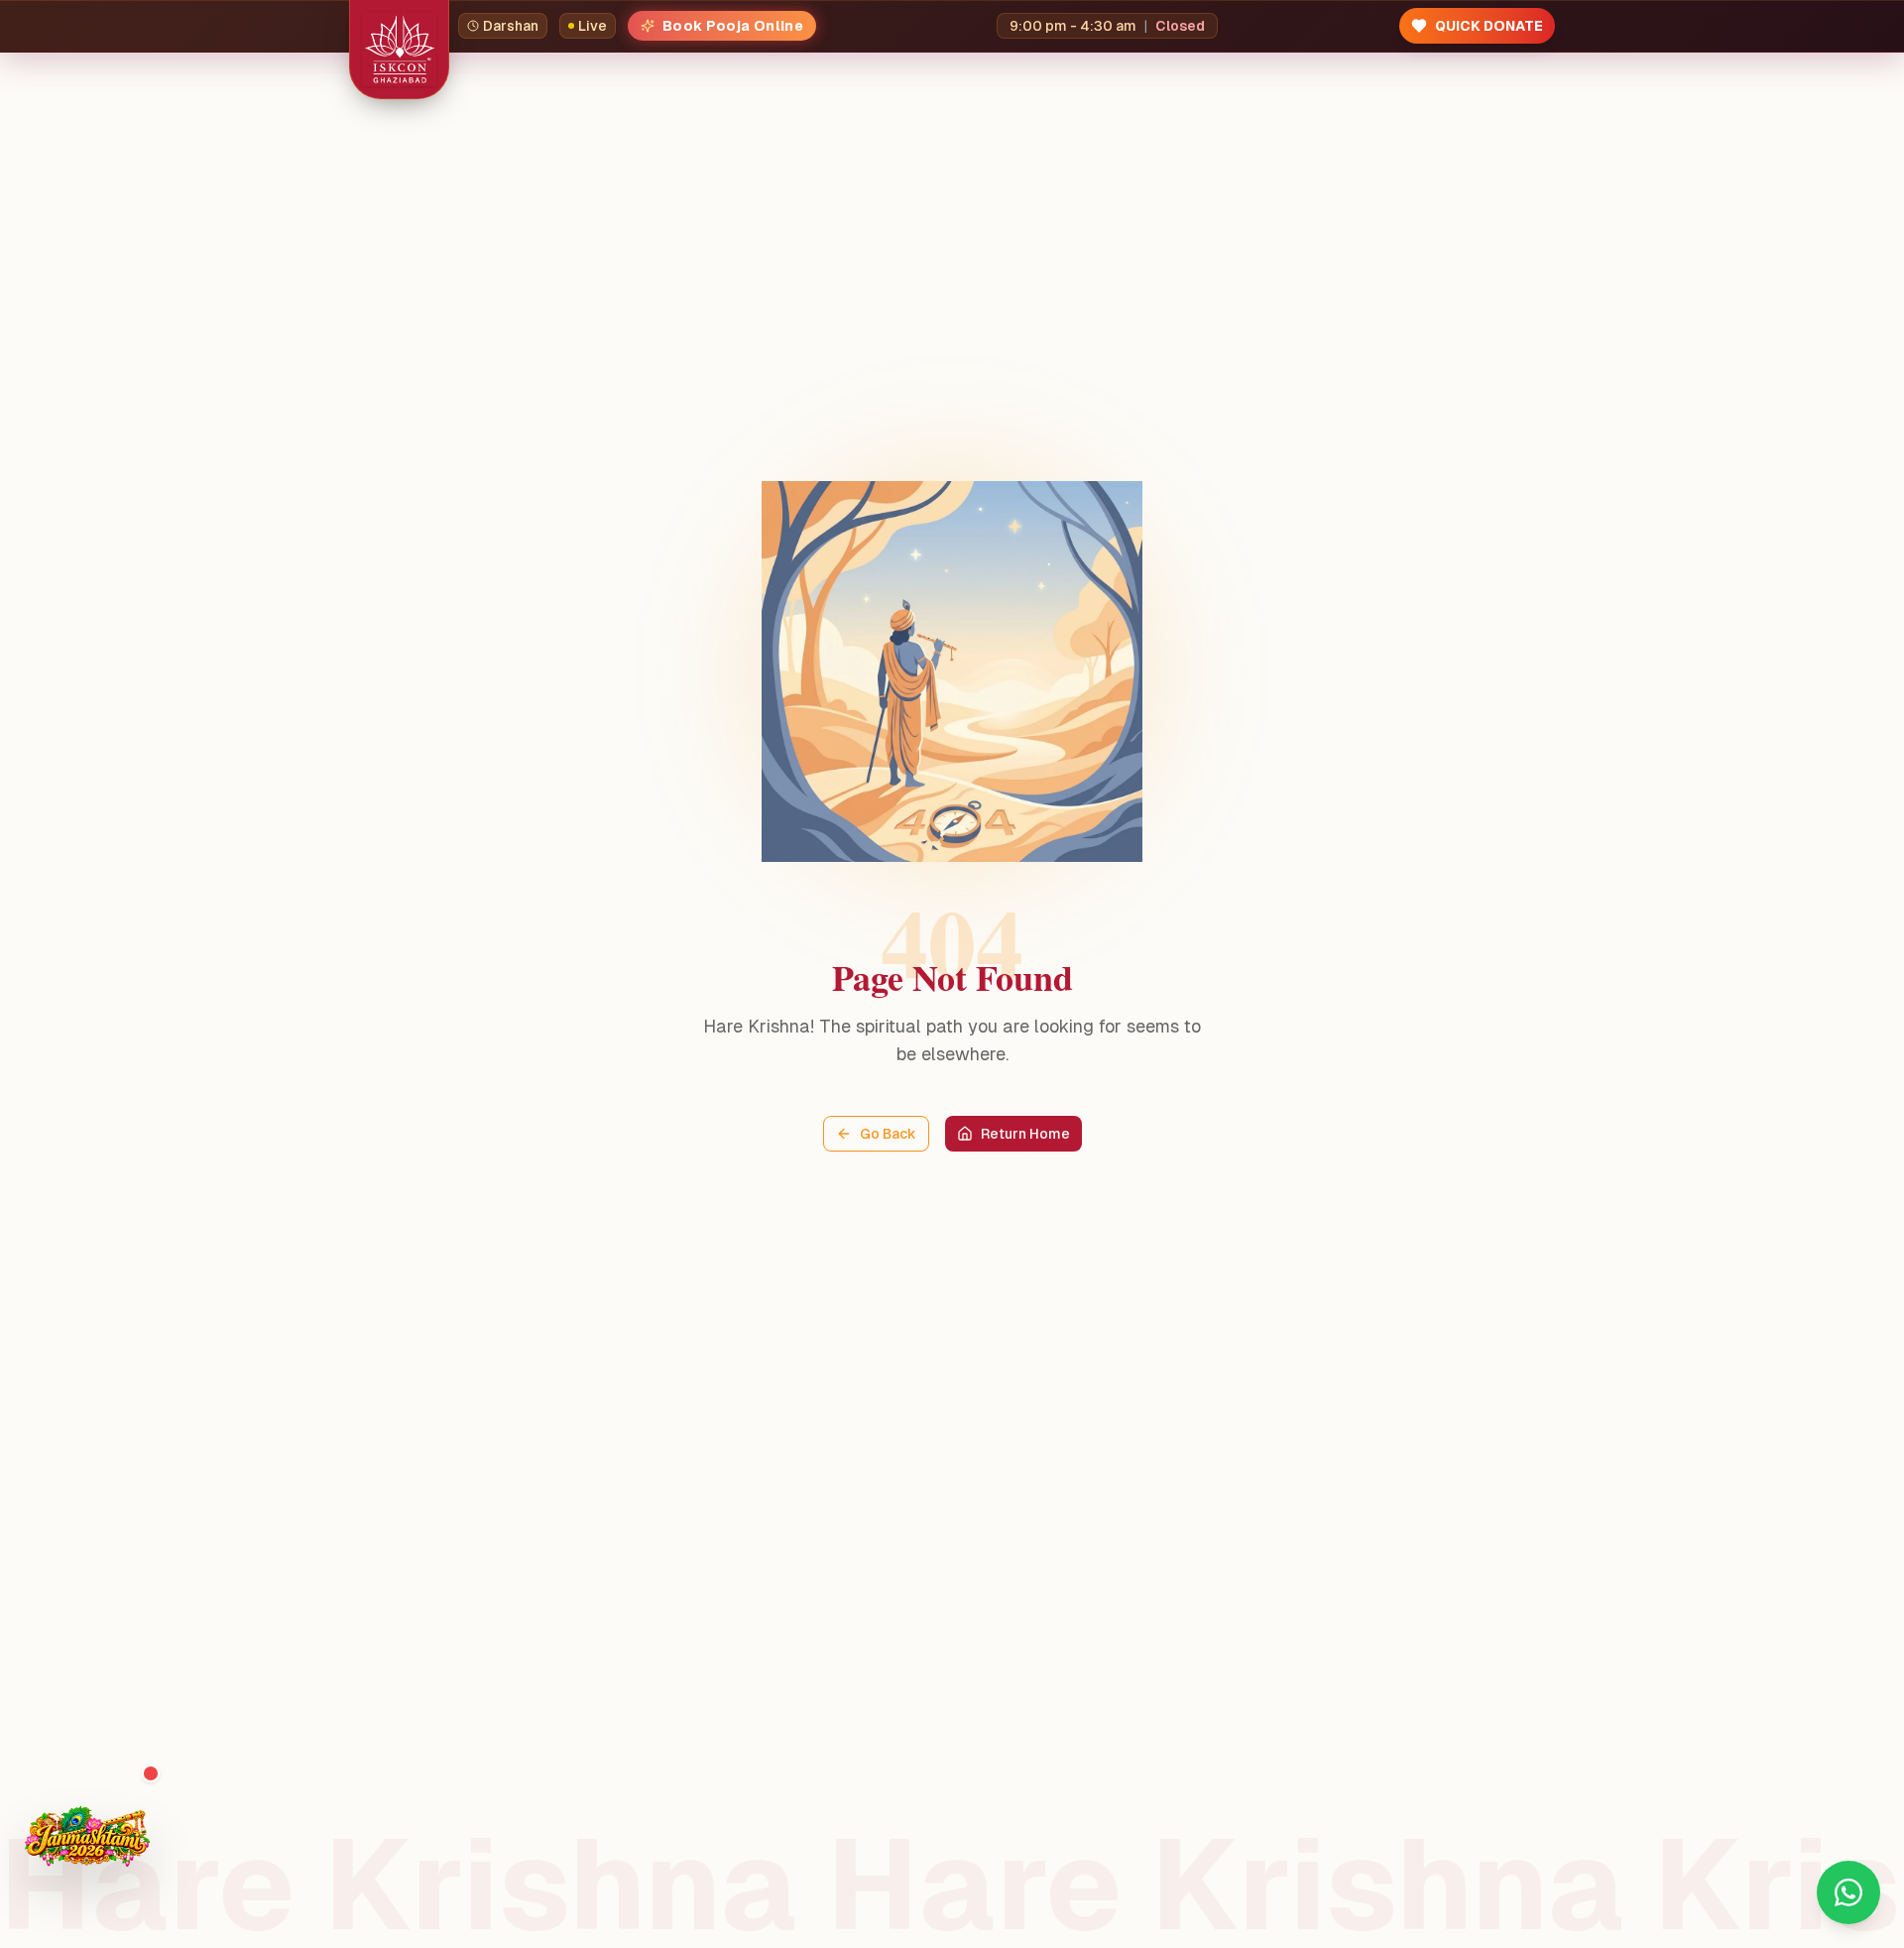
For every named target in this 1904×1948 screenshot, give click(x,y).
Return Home (1025, 1134)
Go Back (888, 1134)
